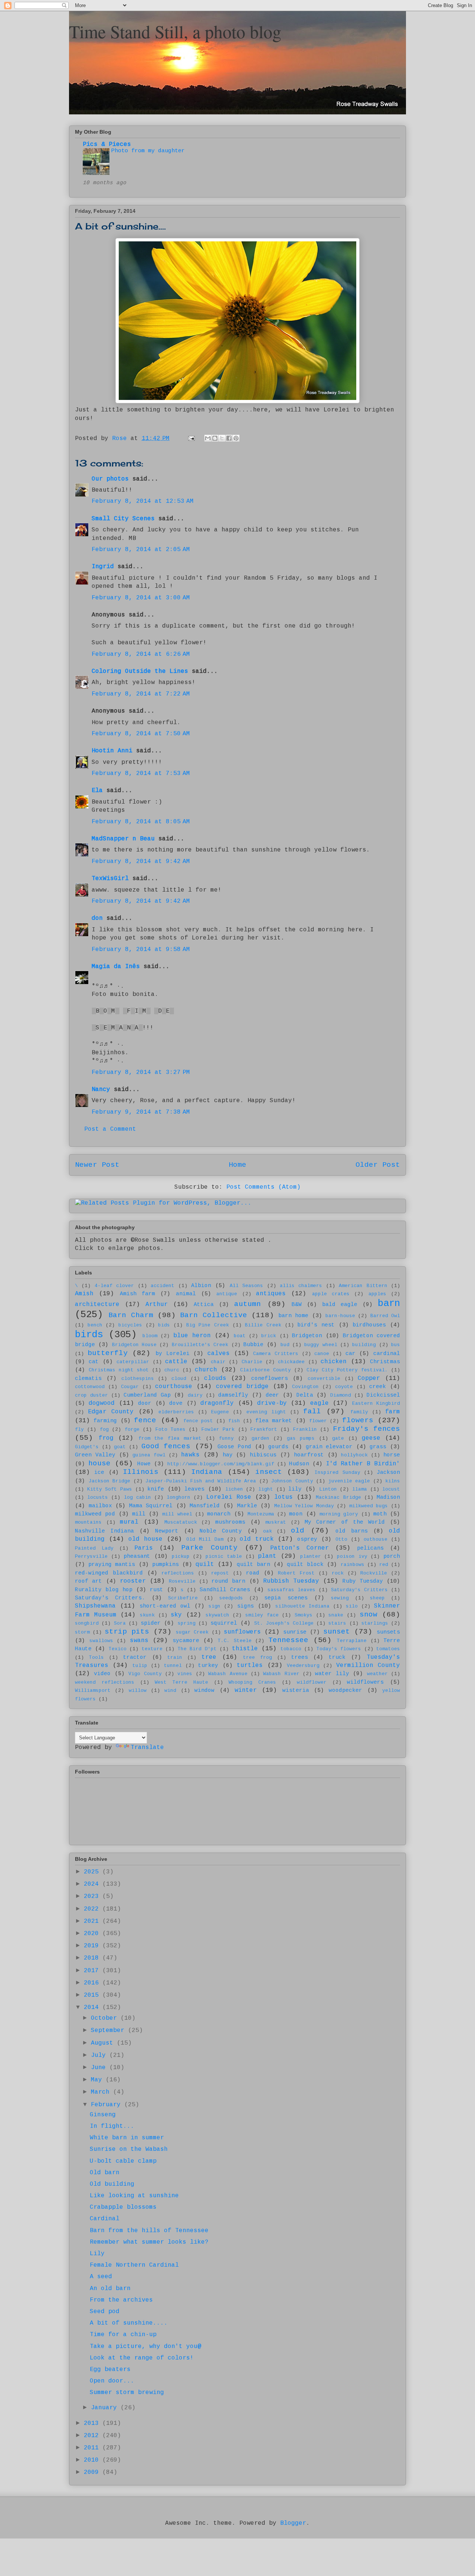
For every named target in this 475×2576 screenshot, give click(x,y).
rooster (133, 1581)
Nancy (101, 1090)
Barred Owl (385, 1316)
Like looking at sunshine (134, 2196)
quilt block (305, 1564)
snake (336, 1615)
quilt (205, 1564)
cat (94, 1362)
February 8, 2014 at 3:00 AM (141, 598)
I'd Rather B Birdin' (363, 1464)
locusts (98, 1497)
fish (234, 1421)
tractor (135, 1657)
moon (296, 1514)
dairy (195, 1395)
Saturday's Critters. (110, 1598)
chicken (334, 1362)
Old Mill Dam (205, 1539)
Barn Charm (131, 1315)
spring (187, 1623)
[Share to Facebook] (229, 438)
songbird (87, 1623)
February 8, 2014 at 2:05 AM (141, 550)
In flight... (112, 2126)
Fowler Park (218, 1429)
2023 (93, 1896)
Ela (97, 791)
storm (82, 1632)
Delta (305, 1395)
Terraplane (352, 1641)
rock (338, 1573)
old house (145, 1539)
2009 (93, 2472)
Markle (247, 1506)
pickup (181, 1556)
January (106, 2408)
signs (245, 1606)
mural (129, 1522)
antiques (271, 1294)
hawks (190, 1455)
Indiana (207, 1472)
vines (185, 1674)
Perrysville (91, 1556)
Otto (341, 1539)
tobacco (291, 1649)
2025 (93, 1872)
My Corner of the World (345, 1522)
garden (261, 1438)
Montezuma (261, 1514)
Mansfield (205, 1506)
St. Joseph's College (284, 1623)
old (298, 1531)
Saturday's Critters (359, 1590)
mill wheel (177, 1514)
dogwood (102, 1403)
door (145, 1403)
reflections (178, 1573)
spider (151, 1623)
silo (352, 1606)
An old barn (110, 2289)
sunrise (295, 1632)
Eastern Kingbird (376, 1403)
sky (176, 1615)
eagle (320, 1403)
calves (219, 1354)
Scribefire (183, 1598)
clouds (215, 1378)
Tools (96, 1657)
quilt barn (253, 1564)
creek (378, 1387)
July (100, 2055)
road (253, 1573)
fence (145, 1420)
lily (295, 1489)
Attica (204, 1305)
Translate (147, 1748)
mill (139, 1514)
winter (246, 1690)
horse (392, 1455)
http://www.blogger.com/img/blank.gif (221, 1464)
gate (338, 1438)
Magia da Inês (116, 967)
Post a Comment (110, 1129)
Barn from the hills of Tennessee (149, 2231)
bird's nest (316, 1325)
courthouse (174, 1387)
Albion (201, 1286)
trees (300, 1657)
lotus (284, 1497)
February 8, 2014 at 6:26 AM (141, 654)
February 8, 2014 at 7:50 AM (141, 734)
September (109, 2030)
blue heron (192, 1336)
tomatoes (388, 1649)
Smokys (304, 1615)
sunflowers (242, 1632)
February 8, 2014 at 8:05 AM (141, 822)
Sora (120, 1623)
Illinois (141, 1472)
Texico (118, 1649)
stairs (337, 1623)
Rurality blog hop (104, 1590)
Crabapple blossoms (123, 2207)
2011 (93, 2448)
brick (269, 1336)
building (364, 1345)
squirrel (224, 1623)
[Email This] (208, 438)
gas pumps (301, 1438)
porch (392, 1556)
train (175, 1657)
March (102, 2092)
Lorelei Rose (229, 1497)
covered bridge (242, 1387)
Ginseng (103, 2115)
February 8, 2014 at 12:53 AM (143, 501)
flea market (274, 1421)
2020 (93, 1934)
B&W (297, 1305)
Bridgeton (307, 1336)
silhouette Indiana (302, 1606)
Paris (144, 1548)
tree (209, 1657)
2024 (93, 1884)
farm (393, 1412)
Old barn (105, 2173)
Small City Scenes (123, 519)
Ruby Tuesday (363, 1581)
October (106, 2018)
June (100, 2068)
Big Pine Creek (208, 1325)
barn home (293, 1316)
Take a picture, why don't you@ (145, 2347)
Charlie (252, 1362)
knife (156, 1489)
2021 (93, 1921)
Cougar (130, 1387)
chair (218, 1362)
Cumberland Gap (147, 1395)
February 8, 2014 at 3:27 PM (141, 1072)
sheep (377, 1598)
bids (164, 1325)
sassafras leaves (291, 1590)
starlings (375, 1623)
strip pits (127, 1632)
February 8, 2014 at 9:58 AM (141, 950)
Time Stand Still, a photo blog (175, 31)
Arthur (157, 1305)
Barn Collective (213, 1315)
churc (172, 1370)
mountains (88, 1522)
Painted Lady (94, 1548)
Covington (305, 1387)
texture (152, 1649)
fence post (198, 1421)
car (350, 1354)
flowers (358, 1420)
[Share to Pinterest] (236, 438)
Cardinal (105, 2219)
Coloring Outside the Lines (140, 671)
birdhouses (369, 1325)
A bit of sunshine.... (129, 2323)
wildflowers (365, 1682)
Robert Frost (296, 1573)
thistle (245, 1649)
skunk (147, 1615)
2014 (93, 2007)
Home (237, 1165)
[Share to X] (222, 438)
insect (269, 1472)
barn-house (340, 1316)
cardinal (387, 1354)
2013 (93, 2423)
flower (318, 1421)
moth (380, 1514)
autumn (248, 1304)
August (104, 2043)
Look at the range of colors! (142, 2358)
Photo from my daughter (148, 151)
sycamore (186, 1641)
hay (228, 1455)
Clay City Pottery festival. (347, 1370)
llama (360, 1489)
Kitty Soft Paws (110, 1489)
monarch (219, 1514)
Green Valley (95, 1455)
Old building (112, 2184)
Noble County (221, 1531)
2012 (93, 2436)
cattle (176, 1362)
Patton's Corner (299, 1548)
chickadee (291, 1362)
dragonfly (217, 1403)
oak (268, 1531)
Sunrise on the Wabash (129, 2149)
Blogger (293, 2523)
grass (378, 1447)
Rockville (374, 1573)
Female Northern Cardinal (134, 2265)
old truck (257, 1539)
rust (157, 1590)
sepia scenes (286, 1598)
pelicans (370, 1548)
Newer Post (97, 1165)
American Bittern (363, 1286)
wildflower (312, 1682)
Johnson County (292, 1481)
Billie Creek (263, 1325)
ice (99, 1472)
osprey (307, 1539)
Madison (388, 1497)
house (99, 1463)
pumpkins (166, 1564)
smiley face (262, 1615)
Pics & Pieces (107, 144)
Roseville (182, 1581)
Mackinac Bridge (338, 1497)
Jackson (388, 1472)
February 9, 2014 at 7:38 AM (141, 1112)
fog (104, 1429)
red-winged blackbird (109, 1573)
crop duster (91, 1395)
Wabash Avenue (228, 1674)
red (384, 1565)
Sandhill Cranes (225, 1590)
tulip (140, 1666)
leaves (194, 1489)
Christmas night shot (119, 1370)
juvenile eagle (349, 1481)
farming (105, 1421)
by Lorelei (173, 1354)
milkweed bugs (369, 1506)
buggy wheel (321, 1345)
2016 (93, 1983)
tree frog (258, 1657)
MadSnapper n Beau (123, 839)
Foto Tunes (171, 1429)
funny (226, 1438)
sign (214, 1606)
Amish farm (137, 1294)
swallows (101, 1641)
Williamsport (93, 1691)
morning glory (339, 1514)
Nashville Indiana (104, 1531)
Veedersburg (303, 1666)
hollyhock (354, 1455)
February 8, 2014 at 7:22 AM (141, 694)
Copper (369, 1378)
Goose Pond (234, 1447)
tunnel (173, 1666)
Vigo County (145, 1674)
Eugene (220, 1412)
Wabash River (281, 1674)
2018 (93, 1958)
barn (389, 1304)
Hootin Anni (112, 751)
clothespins (138, 1379)
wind (170, 1691)
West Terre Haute (181, 1682)
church (206, 1370)
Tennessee (288, 1640)
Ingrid (103, 567)
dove (176, 1403)
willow (138, 1691)
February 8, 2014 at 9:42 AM (141, 862)
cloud (179, 1379)
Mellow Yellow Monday (304, 1506)
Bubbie (253, 1345)
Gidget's (87, 1447)
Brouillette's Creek (200, 1345)
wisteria (296, 1690)
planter (311, 1556)
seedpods (231, 1598)
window (204, 1690)
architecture (97, 1305)
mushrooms (230, 1522)
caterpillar (133, 1362)
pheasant (137, 1556)
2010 (93, 2460)
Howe (144, 1464)
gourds (278, 1447)
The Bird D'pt (197, 1649)
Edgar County (111, 1412)
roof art (89, 1581)
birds (89, 1335)
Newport (167, 1531)
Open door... (112, 2381)
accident (163, 1286)
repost (220, 1573)
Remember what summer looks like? (149, 2242)
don (97, 918)
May (98, 2080)
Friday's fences (366, 1429)
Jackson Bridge (110, 1481)
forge (132, 1429)
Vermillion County (368, 1665)
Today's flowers (339, 1649)
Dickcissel (383, 1395)
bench (95, 1325)
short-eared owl (165, 1606)
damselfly (233, 1395)
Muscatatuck (181, 1522)
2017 (93, 1971)
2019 (93, 1946)
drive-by (272, 1403)
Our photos (110, 479)
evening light (266, 1412)
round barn (228, 1581)
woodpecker (345, 1690)
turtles (250, 1665)
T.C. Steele (235, 1641)
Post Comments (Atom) (263, 1187)
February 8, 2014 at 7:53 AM (141, 774)
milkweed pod (95, 1514)
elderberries (176, 1412)
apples (377, 1294)
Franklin (305, 1429)
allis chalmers (301, 1286)
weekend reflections (105, 1682)
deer (272, 1395)
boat (240, 1336)
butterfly (108, 1353)
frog (106, 1438)
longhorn (178, 1497)
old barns (352, 1531)
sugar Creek (192, 1632)
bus (396, 1345)
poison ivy (352, 1556)
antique (227, 1294)
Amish (84, 1294)
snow (368, 1615)
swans (139, 1641)
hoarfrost (309, 1455)
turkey (208, 1665)
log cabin (137, 1497)
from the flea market (170, 1438)
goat (120, 1447)
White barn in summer (127, 2138)
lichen (234, 1489)
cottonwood (90, 1387)
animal (186, 1294)
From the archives (121, 2300)
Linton (328, 1489)
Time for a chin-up (123, 2335)
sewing (340, 1598)
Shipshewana (95, 1606)
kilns (393, 1481)
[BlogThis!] (215, 438)
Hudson (299, 1464)
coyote (344, 1387)
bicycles (130, 1325)
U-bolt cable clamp (123, 2161)
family (359, 1412)
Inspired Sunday (337, 1473)
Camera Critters (276, 1354)
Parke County (209, 1548)
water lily (332, 1674)
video (102, 1674)
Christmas (385, 1362)
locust (391, 1489)
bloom (150, 1336)
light (266, 1489)
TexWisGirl (110, 879)
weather (377, 1674)
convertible (324, 1379)
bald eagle (340, 1305)
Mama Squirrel (151, 1506)
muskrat (276, 1522)
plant (267, 1556)
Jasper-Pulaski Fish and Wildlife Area (201, 1481)
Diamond (341, 1395)
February (108, 2105)
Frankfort (264, 1429)
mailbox (100, 1506)
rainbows (353, 1565)
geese (371, 1438)
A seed (101, 2277)
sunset (337, 1632)
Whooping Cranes (252, 1682)
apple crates (331, 1294)
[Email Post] (192, 439)
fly (79, 1429)
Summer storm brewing (127, 2393)
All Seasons (246, 1286)
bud (285, 1345)
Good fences (166, 1446)
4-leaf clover (114, 1286)
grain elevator (329, 1447)
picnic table (224, 1556)
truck (337, 1657)
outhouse (376, 1539)
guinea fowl (149, 1455)
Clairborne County (266, 1370)
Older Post (378, 1165)
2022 (93, 1909)
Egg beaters (110, 2370)
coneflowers (270, 1378)
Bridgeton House (134, 1345)
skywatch (217, 1615)
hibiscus (263, 1455)
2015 (93, 1995)
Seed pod (105, 2312)
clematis (88, 1378)
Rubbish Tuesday (291, 1581)
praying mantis (112, 1564)
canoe (322, 1354)
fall (312, 1411)
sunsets (388, 1632)
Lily (97, 2254)
